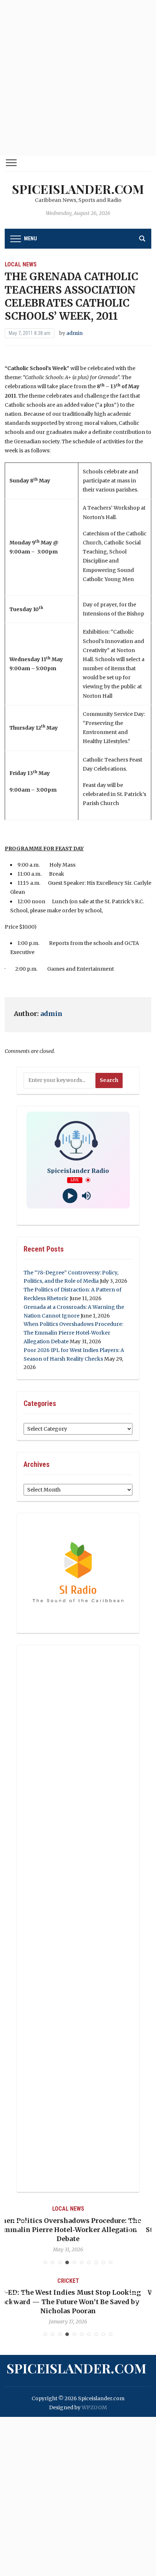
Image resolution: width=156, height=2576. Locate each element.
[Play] (70, 1196)
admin (75, 333)
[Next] (137, 2228)
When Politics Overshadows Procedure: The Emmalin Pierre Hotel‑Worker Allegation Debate (73, 1333)
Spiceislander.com (78, 189)
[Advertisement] (78, 78)
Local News (21, 264)
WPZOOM (94, 2407)
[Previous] (19, 2228)
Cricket (113, 2281)
